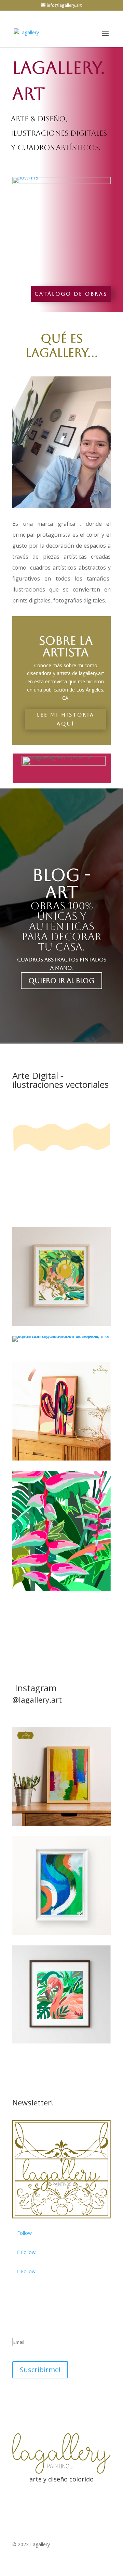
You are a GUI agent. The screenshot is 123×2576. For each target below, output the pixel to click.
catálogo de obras (71, 294)
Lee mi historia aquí (66, 719)
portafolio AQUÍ (45, 1620)
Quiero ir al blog (61, 981)
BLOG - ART (61, 883)
